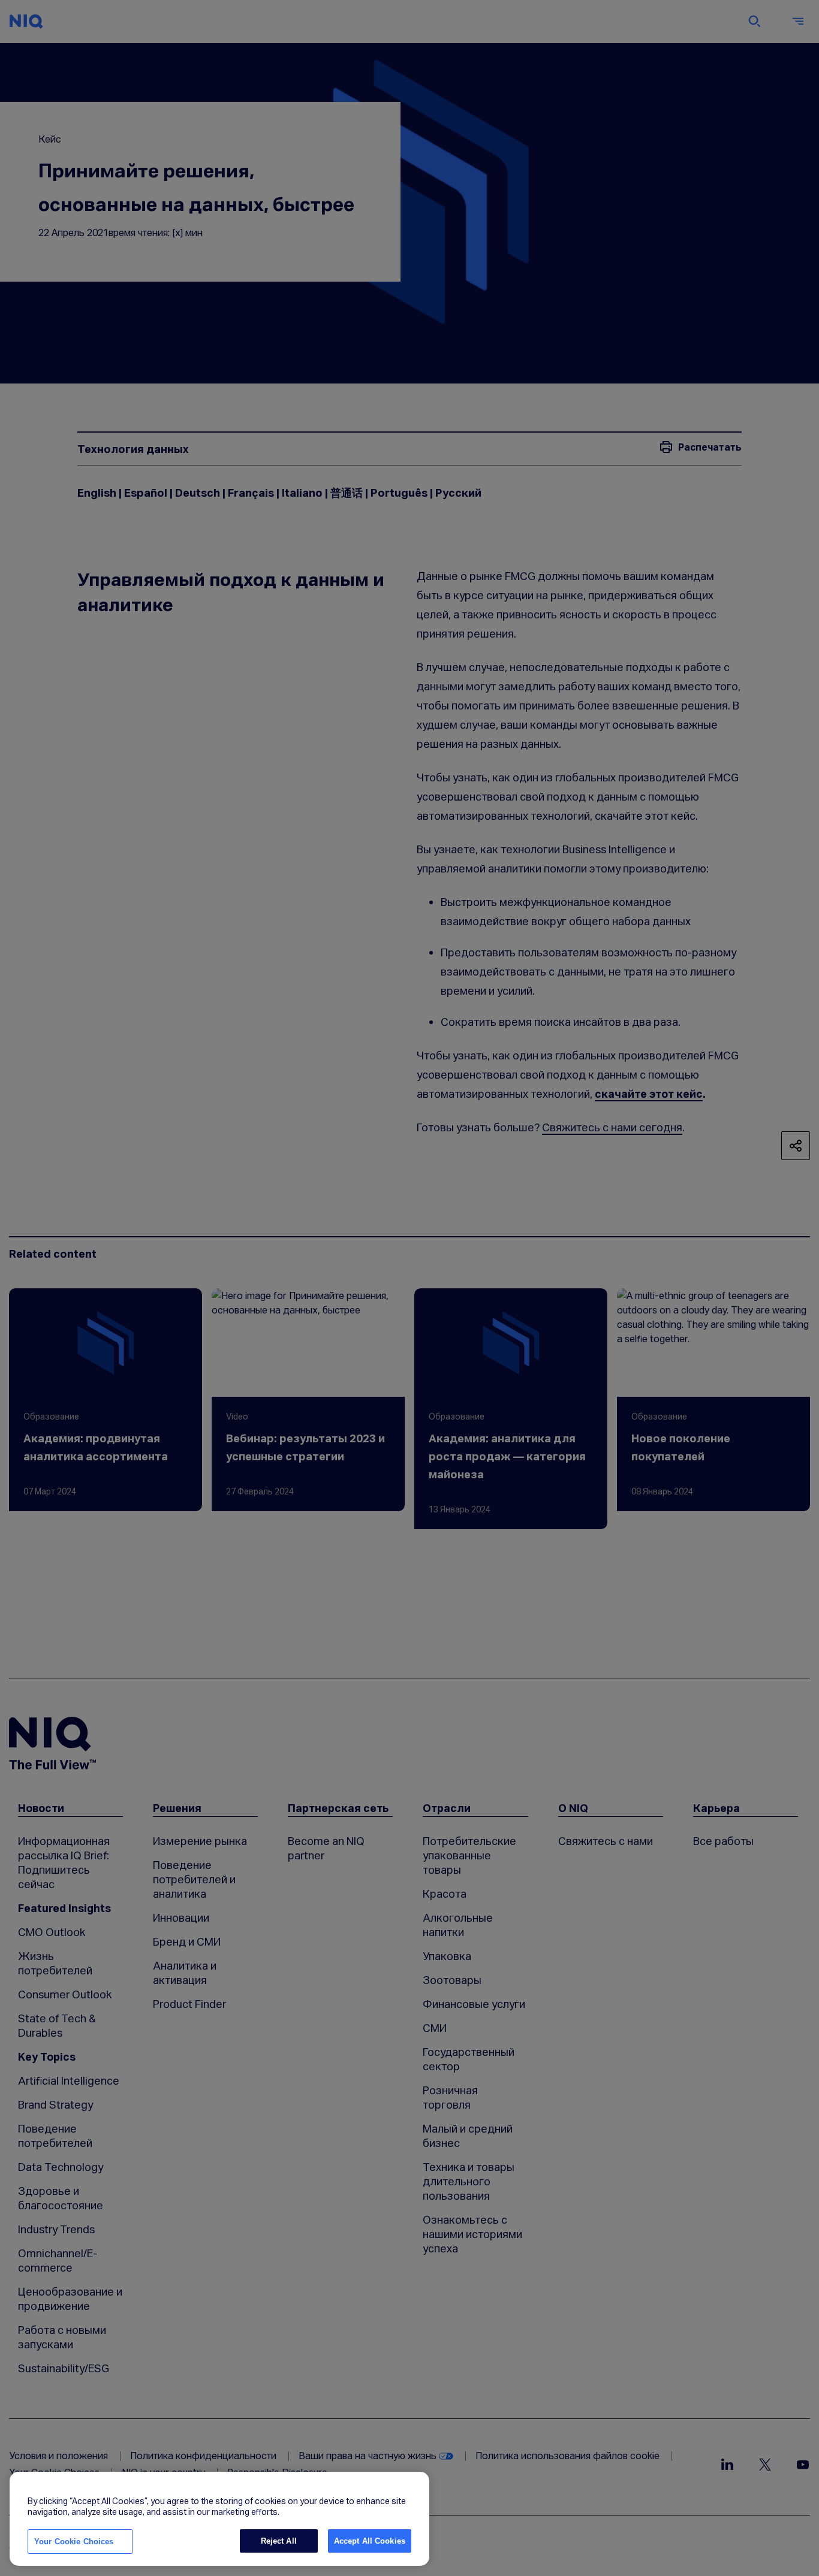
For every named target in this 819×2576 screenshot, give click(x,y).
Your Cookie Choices (74, 2542)
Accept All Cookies (370, 2541)
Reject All (279, 2541)
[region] (219, 2519)
